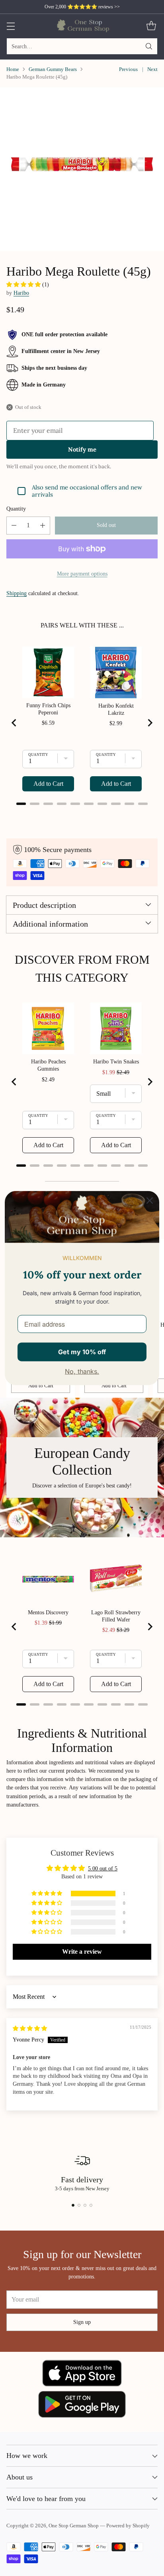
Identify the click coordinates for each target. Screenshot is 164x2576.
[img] (30, 2028)
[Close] (150, 1201)
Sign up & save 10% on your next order (82, 7)
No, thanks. (82, 1371)
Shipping (17, 593)
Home (13, 69)
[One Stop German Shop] (82, 26)
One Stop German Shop (74, 2526)
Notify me (82, 449)
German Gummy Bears (53, 69)
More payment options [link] (82, 574)
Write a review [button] (82, 1952)
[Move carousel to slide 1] (73, 2205)
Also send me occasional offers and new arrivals (87, 491)
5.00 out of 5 (103, 1868)
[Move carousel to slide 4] (91, 2205)
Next (152, 69)
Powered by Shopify (128, 2526)
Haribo (21, 293)
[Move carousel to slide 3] (85, 2205)
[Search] (149, 46)
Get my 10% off (82, 1352)
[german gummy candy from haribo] (82, 170)
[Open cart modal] (151, 26)
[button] (24, 284)
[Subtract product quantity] (14, 526)
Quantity (16, 509)
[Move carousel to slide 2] (79, 2205)
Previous (128, 69)
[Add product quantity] (43, 526)
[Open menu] (11, 26)
